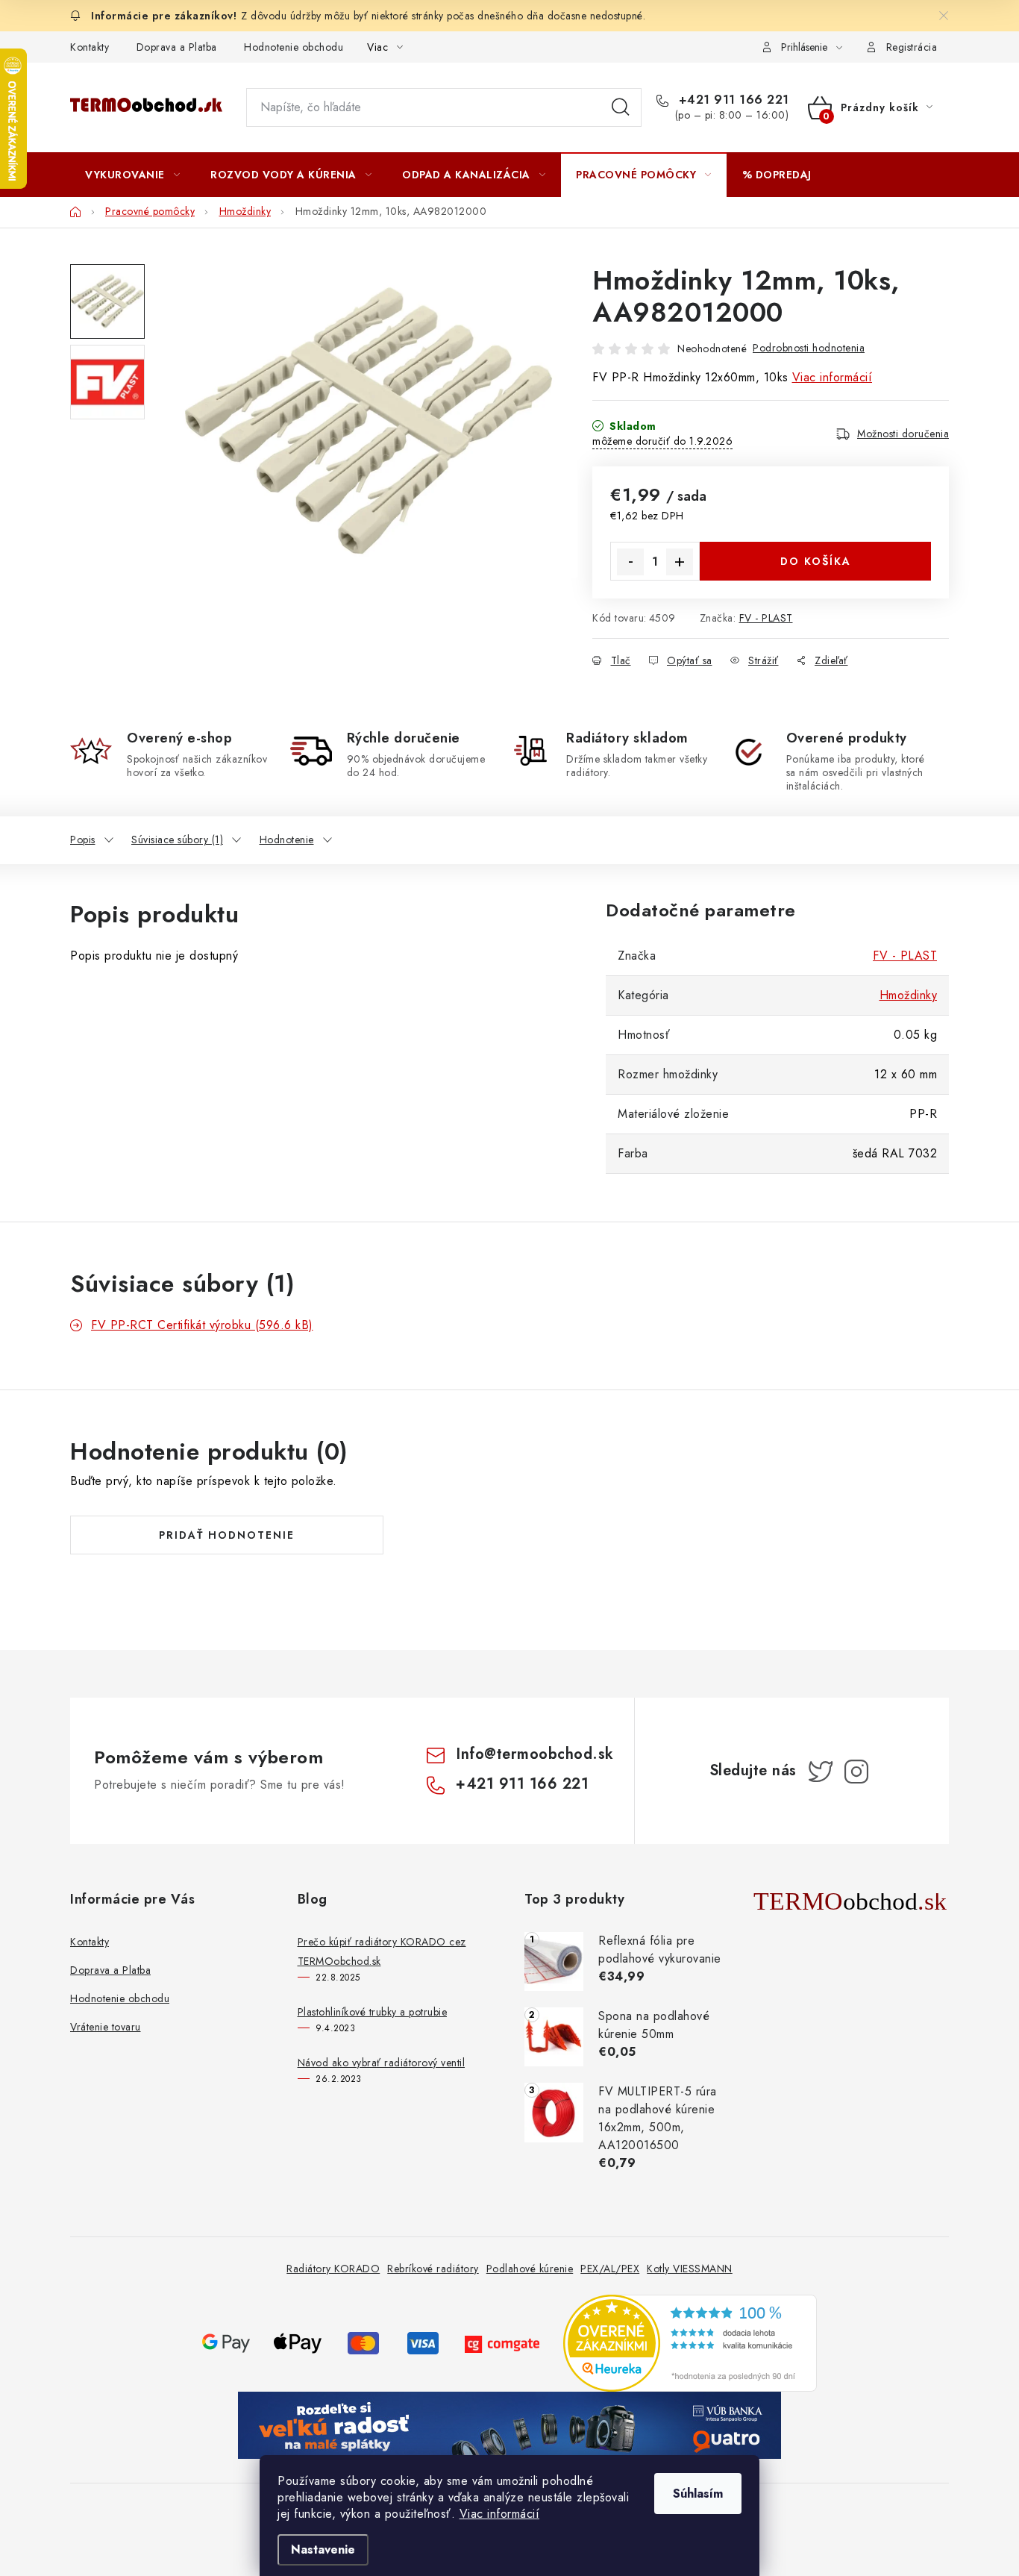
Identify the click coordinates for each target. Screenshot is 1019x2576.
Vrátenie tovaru (106, 2027)
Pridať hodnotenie (227, 1535)
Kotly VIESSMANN (690, 2269)
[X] (821, 1772)
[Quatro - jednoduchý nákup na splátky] (509, 2424)
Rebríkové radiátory (433, 2269)
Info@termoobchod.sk (535, 1754)
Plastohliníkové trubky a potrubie (373, 2012)
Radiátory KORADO (333, 2269)
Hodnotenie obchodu (294, 47)
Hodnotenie (287, 840)
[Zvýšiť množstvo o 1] (680, 562)
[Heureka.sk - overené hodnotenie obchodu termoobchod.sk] (690, 2342)
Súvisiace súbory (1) (177, 840)
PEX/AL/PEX (610, 2269)
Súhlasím (698, 2494)
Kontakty (90, 47)
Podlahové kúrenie (530, 2269)
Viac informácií (500, 2514)
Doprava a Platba (177, 47)
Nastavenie (323, 2550)
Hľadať (621, 107)
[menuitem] (132, 175)
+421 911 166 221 (732, 100)
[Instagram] (856, 1772)
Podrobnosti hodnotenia (809, 348)
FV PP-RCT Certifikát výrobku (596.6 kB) (202, 1325)
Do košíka (816, 561)
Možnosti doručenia (903, 434)
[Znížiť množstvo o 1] (630, 562)
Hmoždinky (909, 995)
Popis (83, 840)
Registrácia (912, 47)
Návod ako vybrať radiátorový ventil (382, 2063)
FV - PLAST (766, 618)
